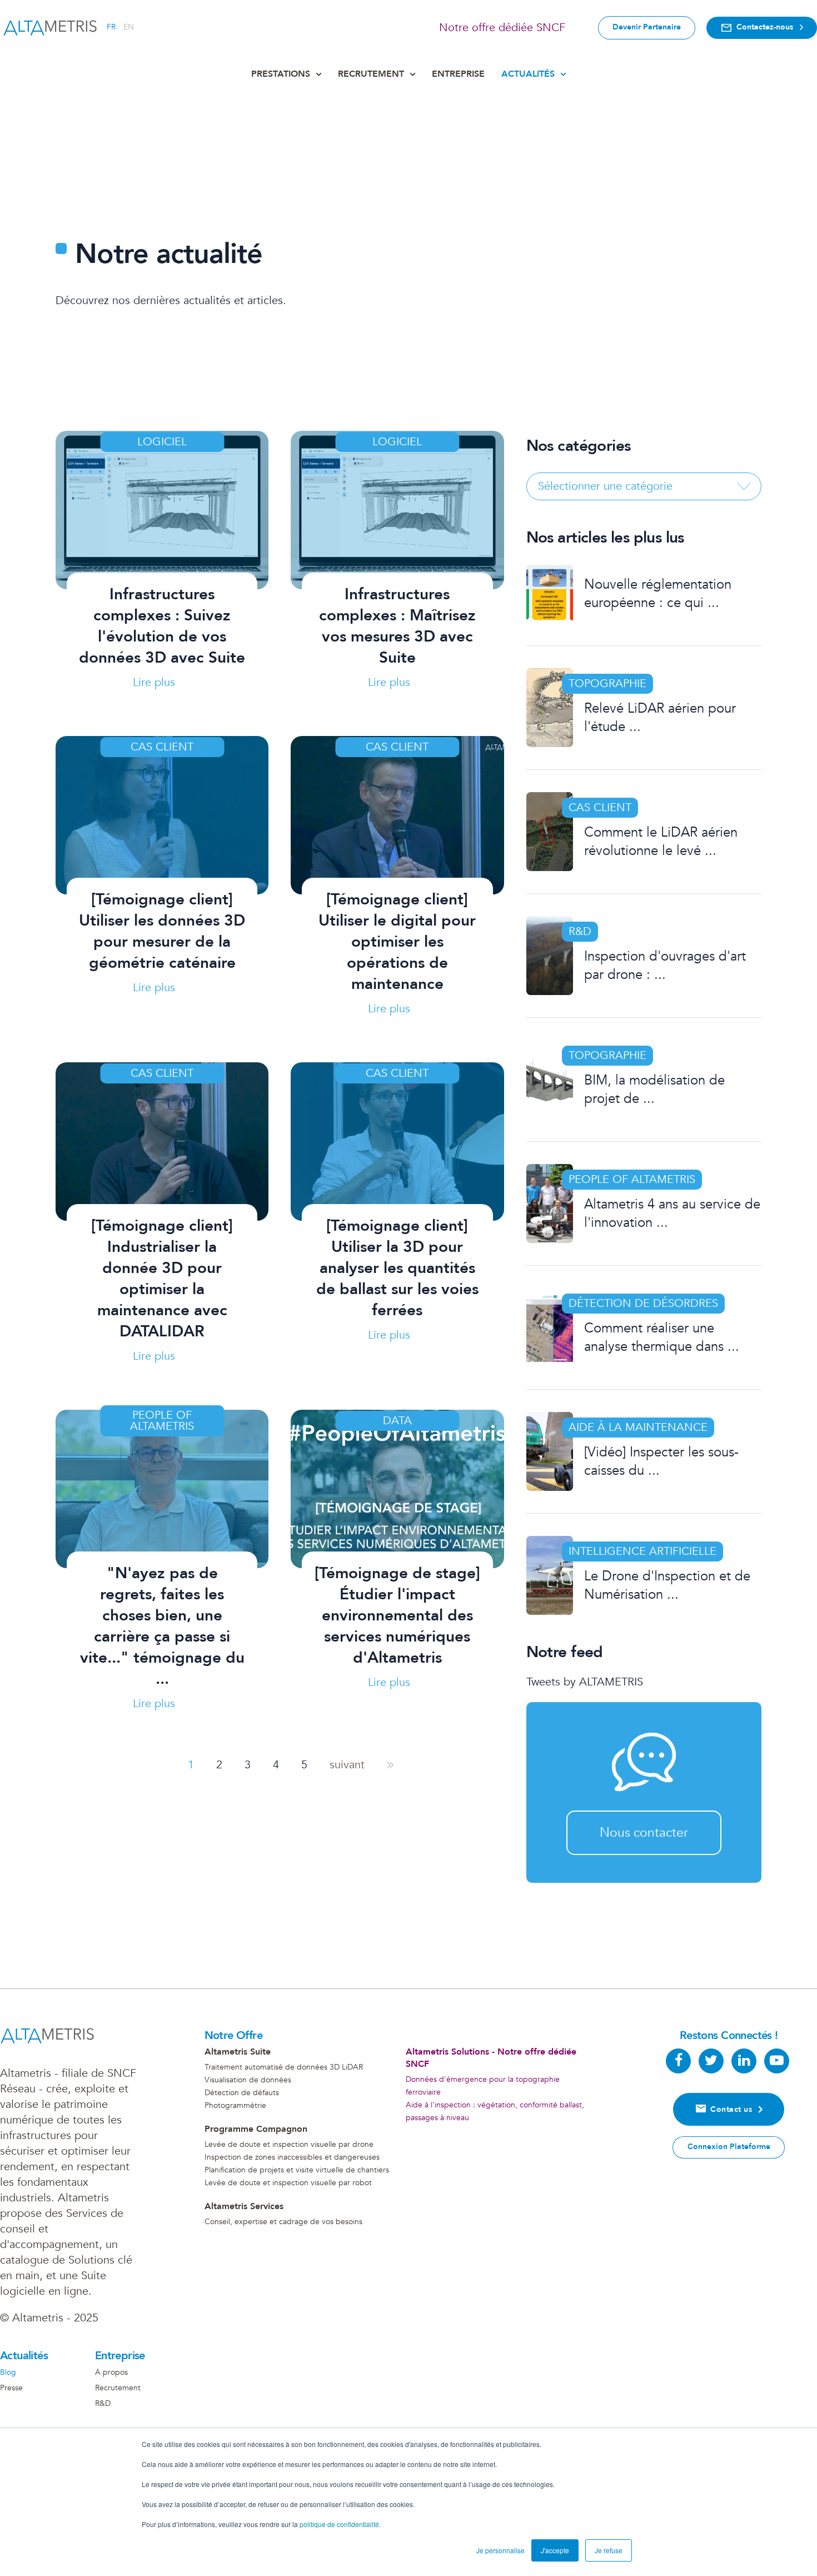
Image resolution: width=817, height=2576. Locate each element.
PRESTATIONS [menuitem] (281, 74)
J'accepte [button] (555, 2550)
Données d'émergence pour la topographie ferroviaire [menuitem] (483, 2086)
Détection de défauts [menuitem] (242, 2093)
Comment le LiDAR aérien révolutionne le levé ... (661, 842)
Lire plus (154, 682)
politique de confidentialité (339, 2524)
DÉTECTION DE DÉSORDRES (643, 1303)
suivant (347, 1765)
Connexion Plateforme (729, 2147)
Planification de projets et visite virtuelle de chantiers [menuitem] (297, 2170)
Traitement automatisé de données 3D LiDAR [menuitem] (284, 2067)
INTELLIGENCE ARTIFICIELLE (642, 1551)
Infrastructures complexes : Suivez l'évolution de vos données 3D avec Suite (162, 626)
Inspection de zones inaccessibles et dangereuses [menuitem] (292, 2157)
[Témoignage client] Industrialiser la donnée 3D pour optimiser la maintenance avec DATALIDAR (162, 1279)
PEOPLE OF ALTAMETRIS (632, 1179)
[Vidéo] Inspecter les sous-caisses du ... (661, 1461)
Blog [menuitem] (8, 2373)
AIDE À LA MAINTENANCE (638, 1427)
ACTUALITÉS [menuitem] (528, 74)
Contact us (731, 2109)
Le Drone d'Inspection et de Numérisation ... (667, 1585)
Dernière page (390, 1765)
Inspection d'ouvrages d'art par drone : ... (665, 966)
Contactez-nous (765, 27)
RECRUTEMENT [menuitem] (371, 74)
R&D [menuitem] (103, 2404)
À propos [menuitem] (111, 2373)
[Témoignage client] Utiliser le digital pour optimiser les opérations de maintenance (397, 942)
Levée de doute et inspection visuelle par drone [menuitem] (289, 2144)
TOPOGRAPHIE (607, 683)
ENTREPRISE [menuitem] (458, 74)
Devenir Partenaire (647, 27)
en (129, 27)
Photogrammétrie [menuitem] (235, 2105)
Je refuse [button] (609, 2550)
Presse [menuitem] (11, 2388)
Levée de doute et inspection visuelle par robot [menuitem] (288, 2183)
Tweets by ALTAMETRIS (585, 1682)
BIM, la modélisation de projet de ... (654, 1090)
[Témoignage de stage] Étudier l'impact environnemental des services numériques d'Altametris (397, 1615)
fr (111, 27)
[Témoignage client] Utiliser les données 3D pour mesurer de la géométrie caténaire (162, 931)
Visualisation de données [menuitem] (248, 2080)
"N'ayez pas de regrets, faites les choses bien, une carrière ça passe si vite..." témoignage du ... (162, 1626)
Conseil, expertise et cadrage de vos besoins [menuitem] (283, 2222)
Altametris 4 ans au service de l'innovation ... (672, 1214)
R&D (580, 931)
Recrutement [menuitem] (118, 2388)
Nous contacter (644, 1832)
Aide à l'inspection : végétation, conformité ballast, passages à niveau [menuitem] (495, 2111)
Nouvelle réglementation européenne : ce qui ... (658, 594)
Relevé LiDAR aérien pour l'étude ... (660, 718)
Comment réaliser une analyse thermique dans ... (662, 1337)
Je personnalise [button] (500, 2550)
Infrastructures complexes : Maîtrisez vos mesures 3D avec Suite (397, 626)
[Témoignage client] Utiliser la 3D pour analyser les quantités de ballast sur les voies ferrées (397, 1268)
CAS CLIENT (600, 807)
